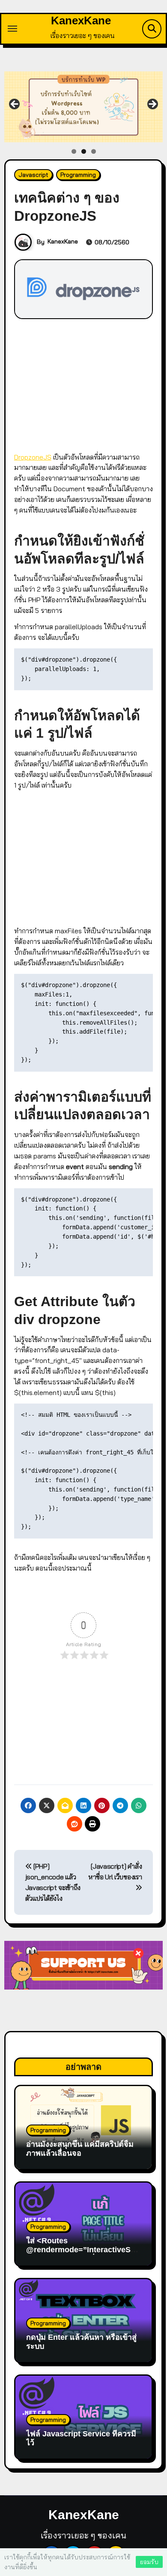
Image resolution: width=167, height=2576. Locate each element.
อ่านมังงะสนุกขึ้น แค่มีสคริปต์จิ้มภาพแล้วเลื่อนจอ (80, 2149)
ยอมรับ (149, 2562)
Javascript (33, 175)
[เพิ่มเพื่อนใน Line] (84, 107)
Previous (15, 105)
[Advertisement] (85, 384)
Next (152, 105)
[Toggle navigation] (12, 29)
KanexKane (81, 21)
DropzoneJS (33, 457)
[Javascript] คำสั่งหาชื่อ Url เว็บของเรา (115, 1871)
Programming (78, 175)
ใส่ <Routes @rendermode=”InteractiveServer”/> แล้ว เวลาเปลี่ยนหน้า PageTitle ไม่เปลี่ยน (82, 2255)
